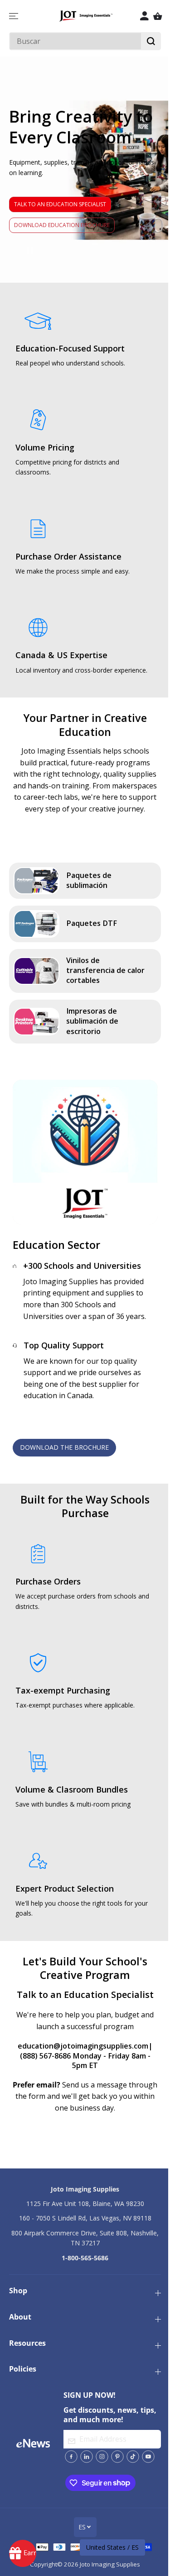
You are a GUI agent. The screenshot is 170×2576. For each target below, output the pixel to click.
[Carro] (158, 16)
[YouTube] (148, 2457)
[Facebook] (71, 2457)
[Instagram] (102, 2457)
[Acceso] (144, 16)
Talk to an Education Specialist (60, 204)
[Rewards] (23, 2553)
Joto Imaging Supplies (110, 2564)
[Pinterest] (117, 2457)
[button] (15, 16)
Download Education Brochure (62, 225)
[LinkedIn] (87, 2457)
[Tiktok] (133, 2457)
